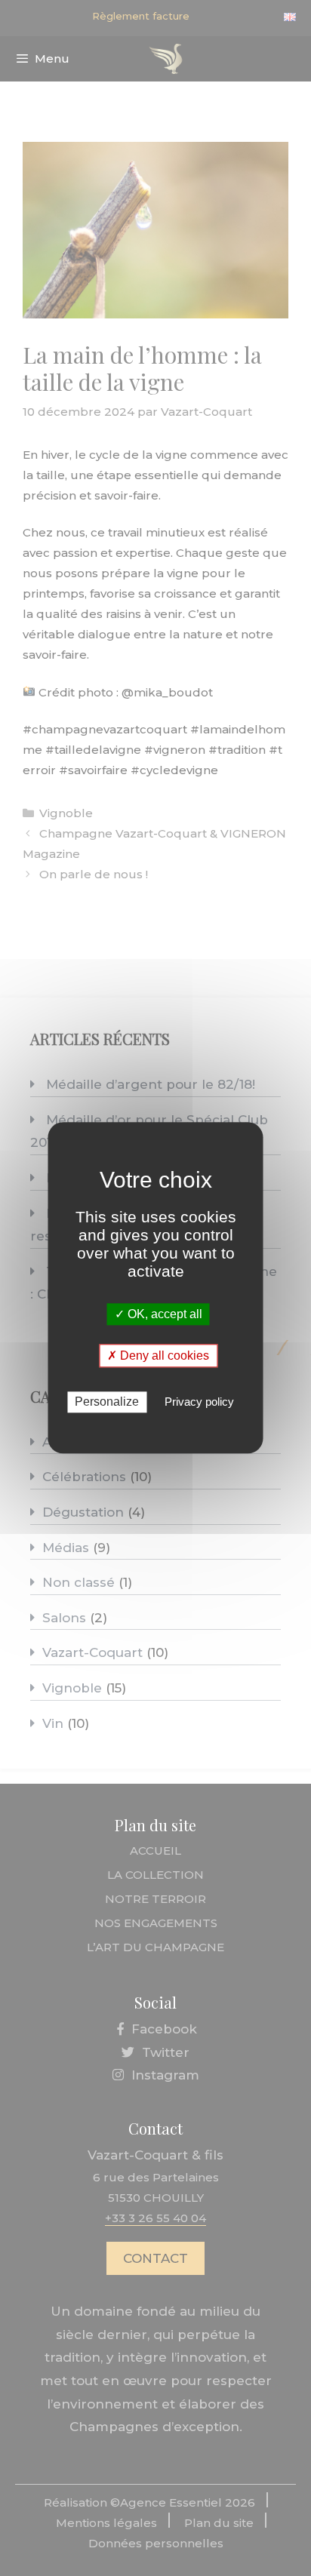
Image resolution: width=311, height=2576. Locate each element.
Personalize (107, 1402)
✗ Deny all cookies (158, 1356)
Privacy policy (199, 1402)
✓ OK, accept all (159, 1314)
